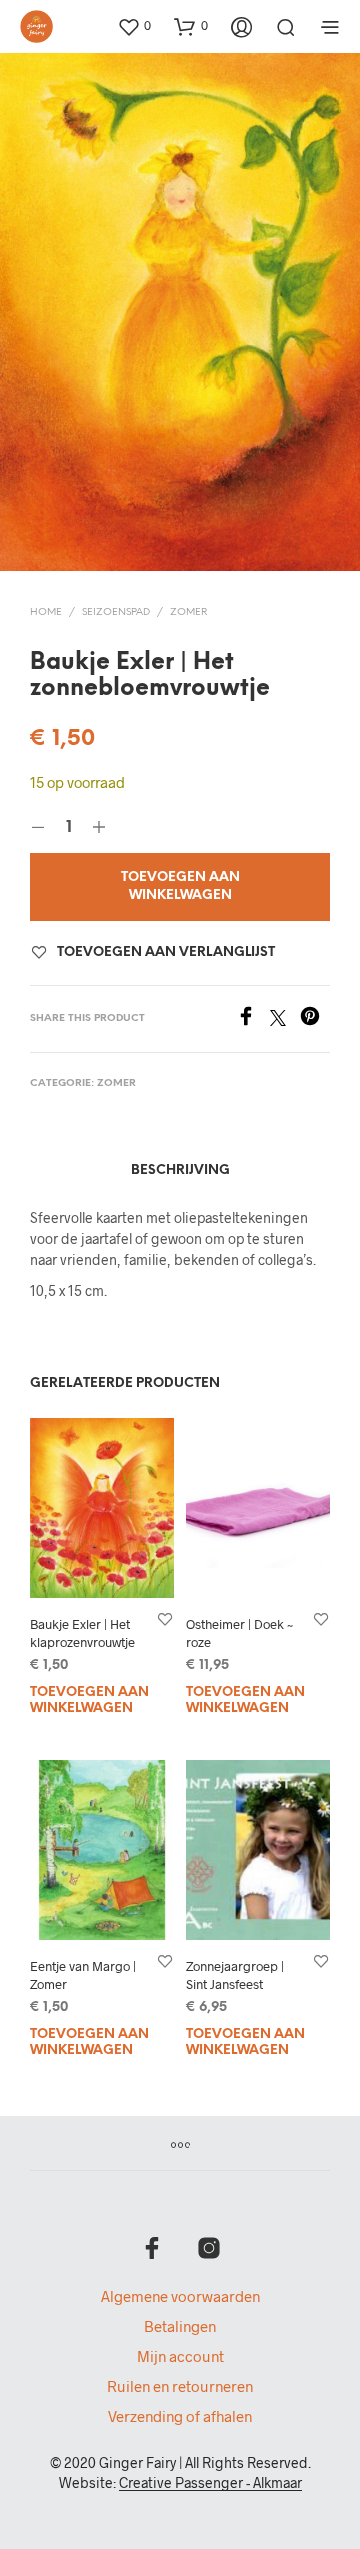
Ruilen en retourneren (180, 2386)
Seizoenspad (116, 612)
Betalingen (180, 2326)
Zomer (188, 612)
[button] (134, 26)
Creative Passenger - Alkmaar (210, 2483)
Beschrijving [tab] (180, 1170)
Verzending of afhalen (180, 2416)
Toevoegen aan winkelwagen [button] (89, 1700)
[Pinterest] (315, 1019)
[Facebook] (253, 1019)
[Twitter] (285, 1019)
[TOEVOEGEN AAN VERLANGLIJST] (165, 1618)
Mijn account (180, 2356)
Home (46, 612)
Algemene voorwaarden (180, 2296)
